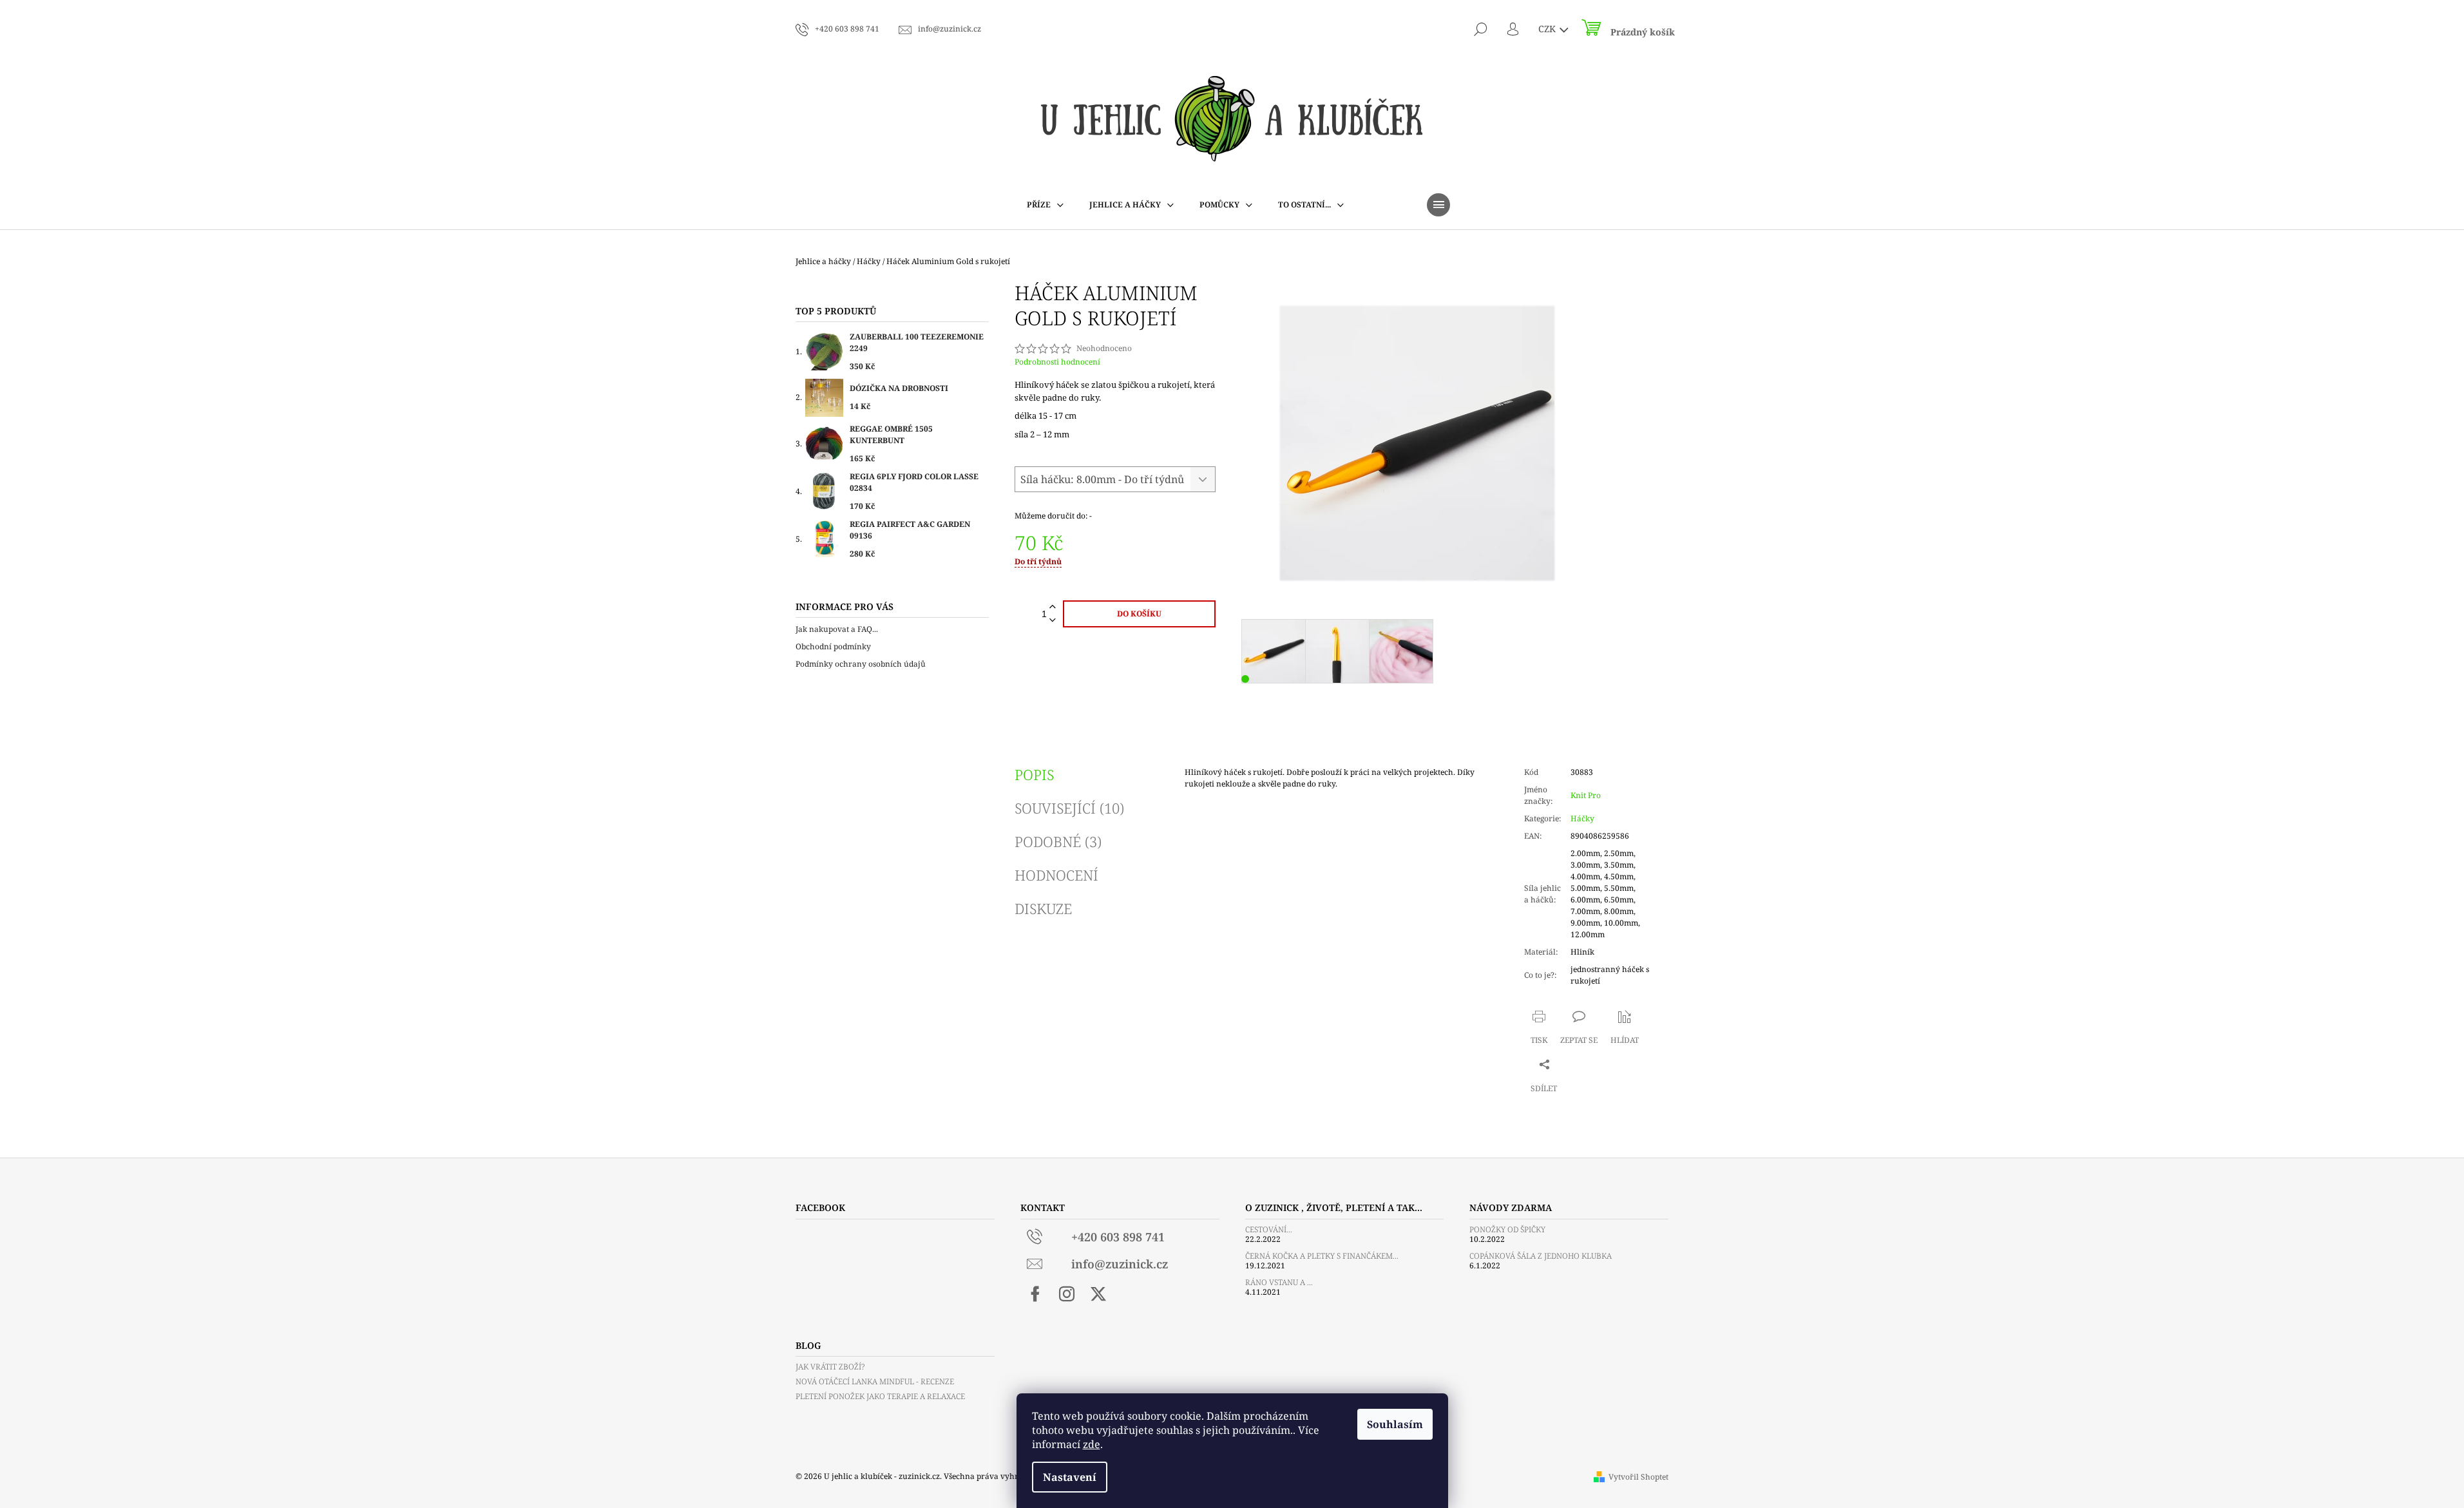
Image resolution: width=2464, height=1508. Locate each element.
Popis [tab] (1034, 774)
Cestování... (1269, 1229)
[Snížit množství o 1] (1053, 621)
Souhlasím (1395, 1424)
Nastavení (1070, 1477)
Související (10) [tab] (1069, 808)
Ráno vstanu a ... (1279, 1282)
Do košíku (1139, 614)
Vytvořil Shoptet (1638, 1477)
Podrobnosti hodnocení (1057, 362)
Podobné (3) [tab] (1058, 841)
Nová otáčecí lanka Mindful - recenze (875, 1381)
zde (1092, 1444)
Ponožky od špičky (1507, 1229)
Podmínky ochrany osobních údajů (861, 664)
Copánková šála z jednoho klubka (1541, 1256)
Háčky (1582, 818)
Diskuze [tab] (1043, 908)
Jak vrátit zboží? (830, 1367)
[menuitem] (1045, 205)
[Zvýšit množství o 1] (1053, 607)
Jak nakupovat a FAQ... (837, 629)
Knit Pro (1586, 795)
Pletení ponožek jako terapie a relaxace (880, 1396)
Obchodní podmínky (833, 646)
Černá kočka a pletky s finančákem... (1322, 1256)
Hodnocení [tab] (1056, 875)
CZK (1548, 29)
